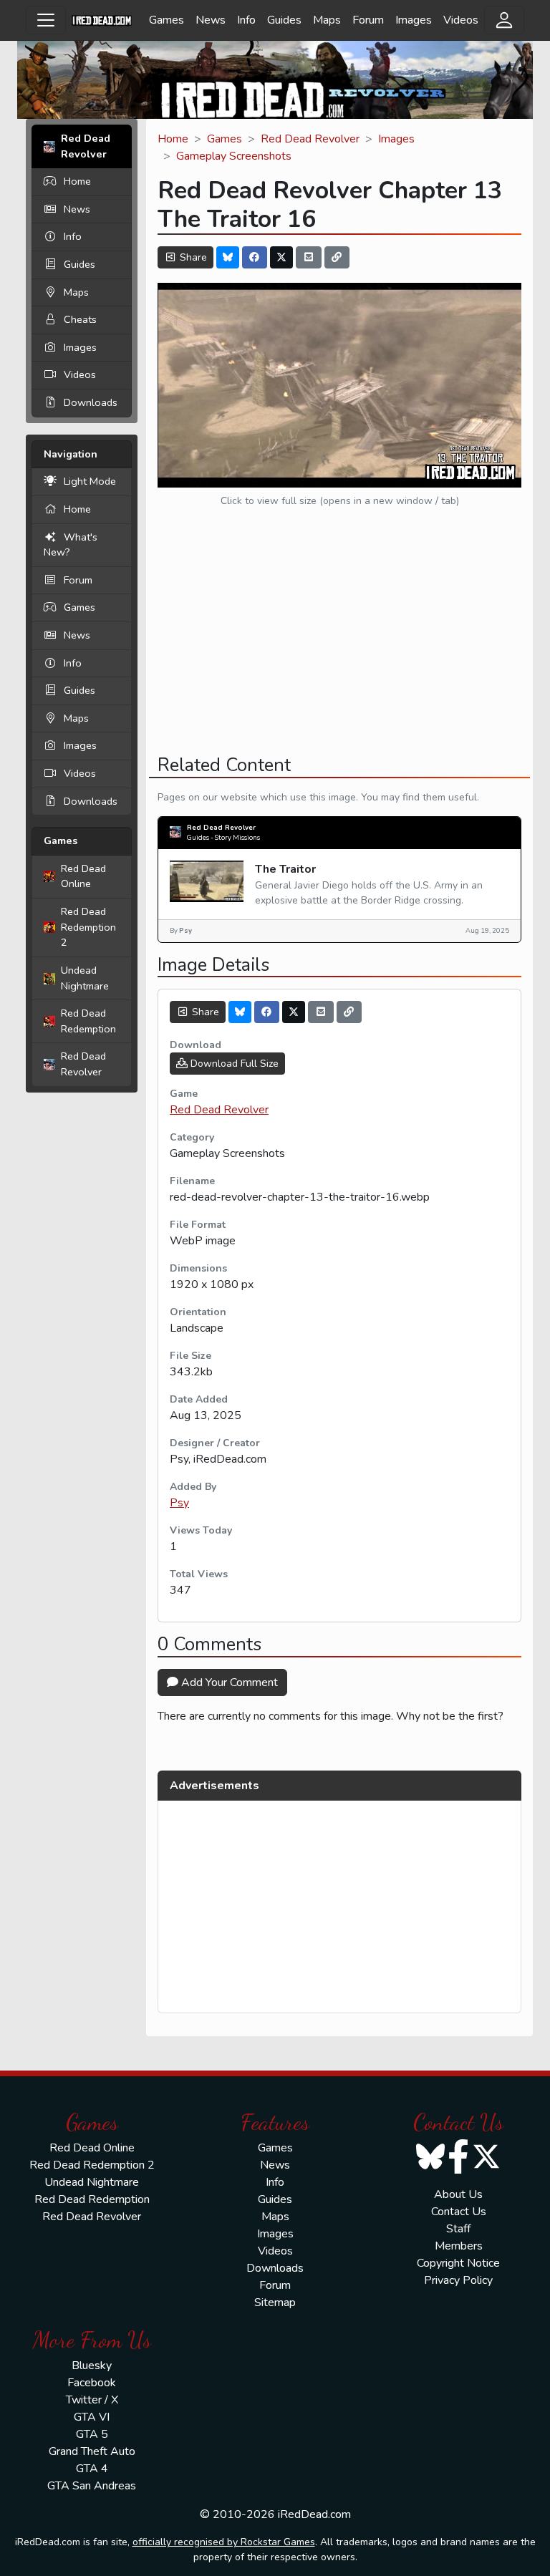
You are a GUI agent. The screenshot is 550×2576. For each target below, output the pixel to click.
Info (246, 20)
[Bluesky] (228, 257)
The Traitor (285, 869)
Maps (327, 20)
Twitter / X (92, 2400)
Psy (179, 1503)
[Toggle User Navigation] (504, 20)
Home (77, 181)
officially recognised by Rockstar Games (224, 2542)
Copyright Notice (458, 2263)
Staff (458, 2229)
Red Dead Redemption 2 (88, 927)
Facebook (92, 2383)
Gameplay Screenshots (234, 156)
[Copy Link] (337, 257)
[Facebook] (255, 257)
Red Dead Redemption (88, 1021)
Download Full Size (233, 1064)
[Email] (309, 257)
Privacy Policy (458, 2280)
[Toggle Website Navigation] (46, 20)
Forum (368, 20)
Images (414, 20)
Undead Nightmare (85, 978)
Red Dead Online (83, 876)
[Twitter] (281, 257)
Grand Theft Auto (92, 2451)
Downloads (91, 402)
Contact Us (459, 2212)
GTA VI (92, 2417)
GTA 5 (92, 2434)
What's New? (71, 545)
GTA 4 (92, 2469)
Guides (284, 20)
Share (192, 257)
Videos (461, 20)
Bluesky (92, 2366)
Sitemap (275, 2303)
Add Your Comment (228, 1682)
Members (459, 2246)
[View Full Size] (339, 384)
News (211, 20)
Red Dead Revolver (83, 1064)
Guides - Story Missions (223, 837)
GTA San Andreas (92, 2486)
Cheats (80, 319)
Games (167, 20)
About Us (458, 2194)
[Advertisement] (339, 643)
